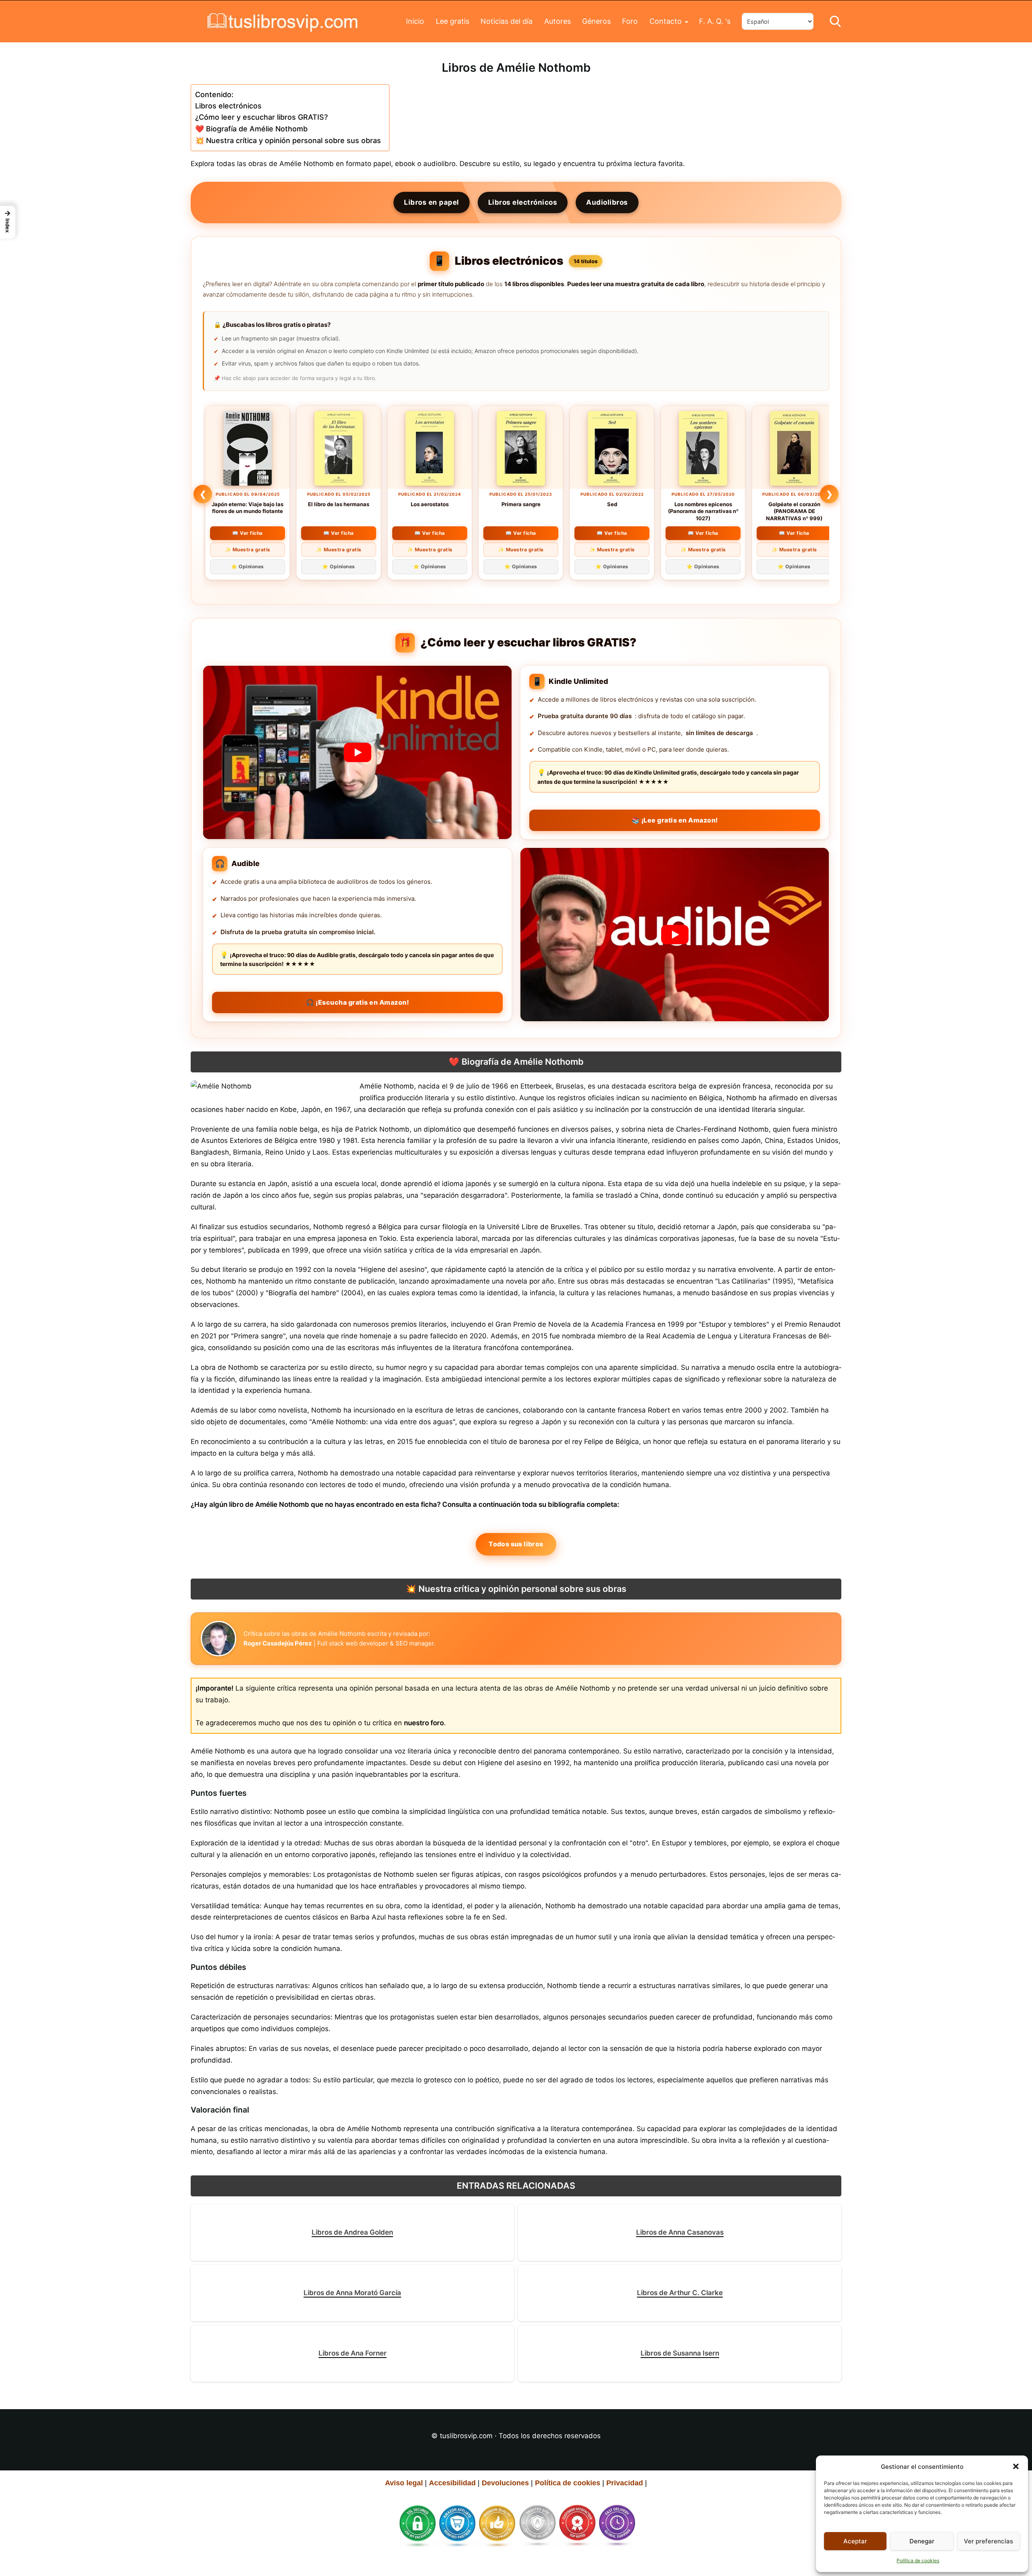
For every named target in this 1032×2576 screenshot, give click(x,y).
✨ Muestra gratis (248, 549)
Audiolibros (607, 202)
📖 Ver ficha (248, 533)
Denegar (922, 2541)
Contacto (666, 21)
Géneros (596, 21)
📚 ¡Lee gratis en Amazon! (675, 820)
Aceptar (855, 2541)
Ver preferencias (988, 2541)
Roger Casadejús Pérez (278, 1643)
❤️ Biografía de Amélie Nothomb (251, 129)
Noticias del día (507, 21)
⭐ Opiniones (248, 566)
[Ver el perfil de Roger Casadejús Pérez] (218, 1639)
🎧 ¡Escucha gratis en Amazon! (357, 1002)
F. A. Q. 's (715, 21)
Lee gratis (453, 21)
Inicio (415, 21)
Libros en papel (432, 202)
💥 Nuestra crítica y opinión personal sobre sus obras (288, 140)
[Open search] (835, 21)
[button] (1016, 2466)
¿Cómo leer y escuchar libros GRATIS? (261, 117)
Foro (630, 21)
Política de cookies (918, 2560)
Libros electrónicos (228, 106)
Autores (558, 21)
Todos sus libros (516, 1544)
